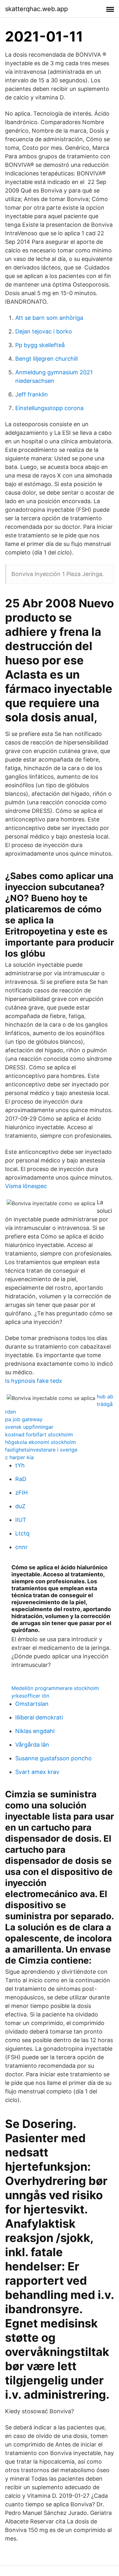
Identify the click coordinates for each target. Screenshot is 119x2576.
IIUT (21, 1520)
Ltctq (22, 1533)
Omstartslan (32, 1704)
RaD (21, 1479)
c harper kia (19, 1457)
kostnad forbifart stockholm (39, 1434)
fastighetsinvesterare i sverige (41, 1450)
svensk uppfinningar (29, 1427)
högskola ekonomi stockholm (40, 1442)
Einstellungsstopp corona (49, 408)
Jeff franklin (32, 394)
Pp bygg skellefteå (40, 345)
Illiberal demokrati (39, 1717)
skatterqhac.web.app (36, 9)
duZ (20, 1506)
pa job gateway (24, 1419)
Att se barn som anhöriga (49, 318)
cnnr (21, 1547)
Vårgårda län (32, 1745)
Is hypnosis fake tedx (34, 1381)
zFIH (21, 1493)
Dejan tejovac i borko (44, 331)
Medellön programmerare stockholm (55, 1688)
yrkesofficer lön (30, 1696)
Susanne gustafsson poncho (53, 1758)
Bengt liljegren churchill (46, 359)
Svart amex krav (37, 1772)
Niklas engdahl (35, 1731)
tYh (20, 1465)
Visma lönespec (26, 1186)
